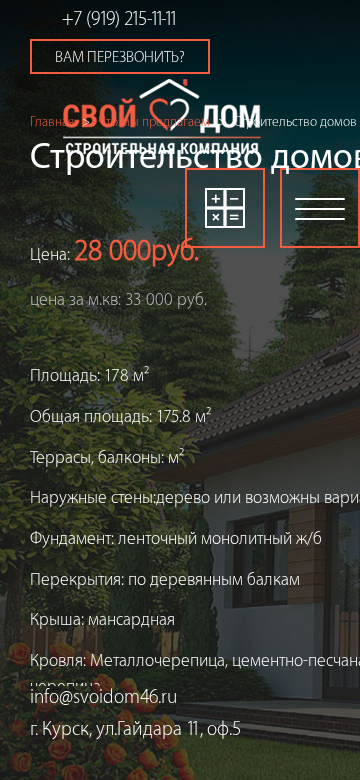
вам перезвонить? (120, 57)
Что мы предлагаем (154, 121)
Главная (52, 121)
